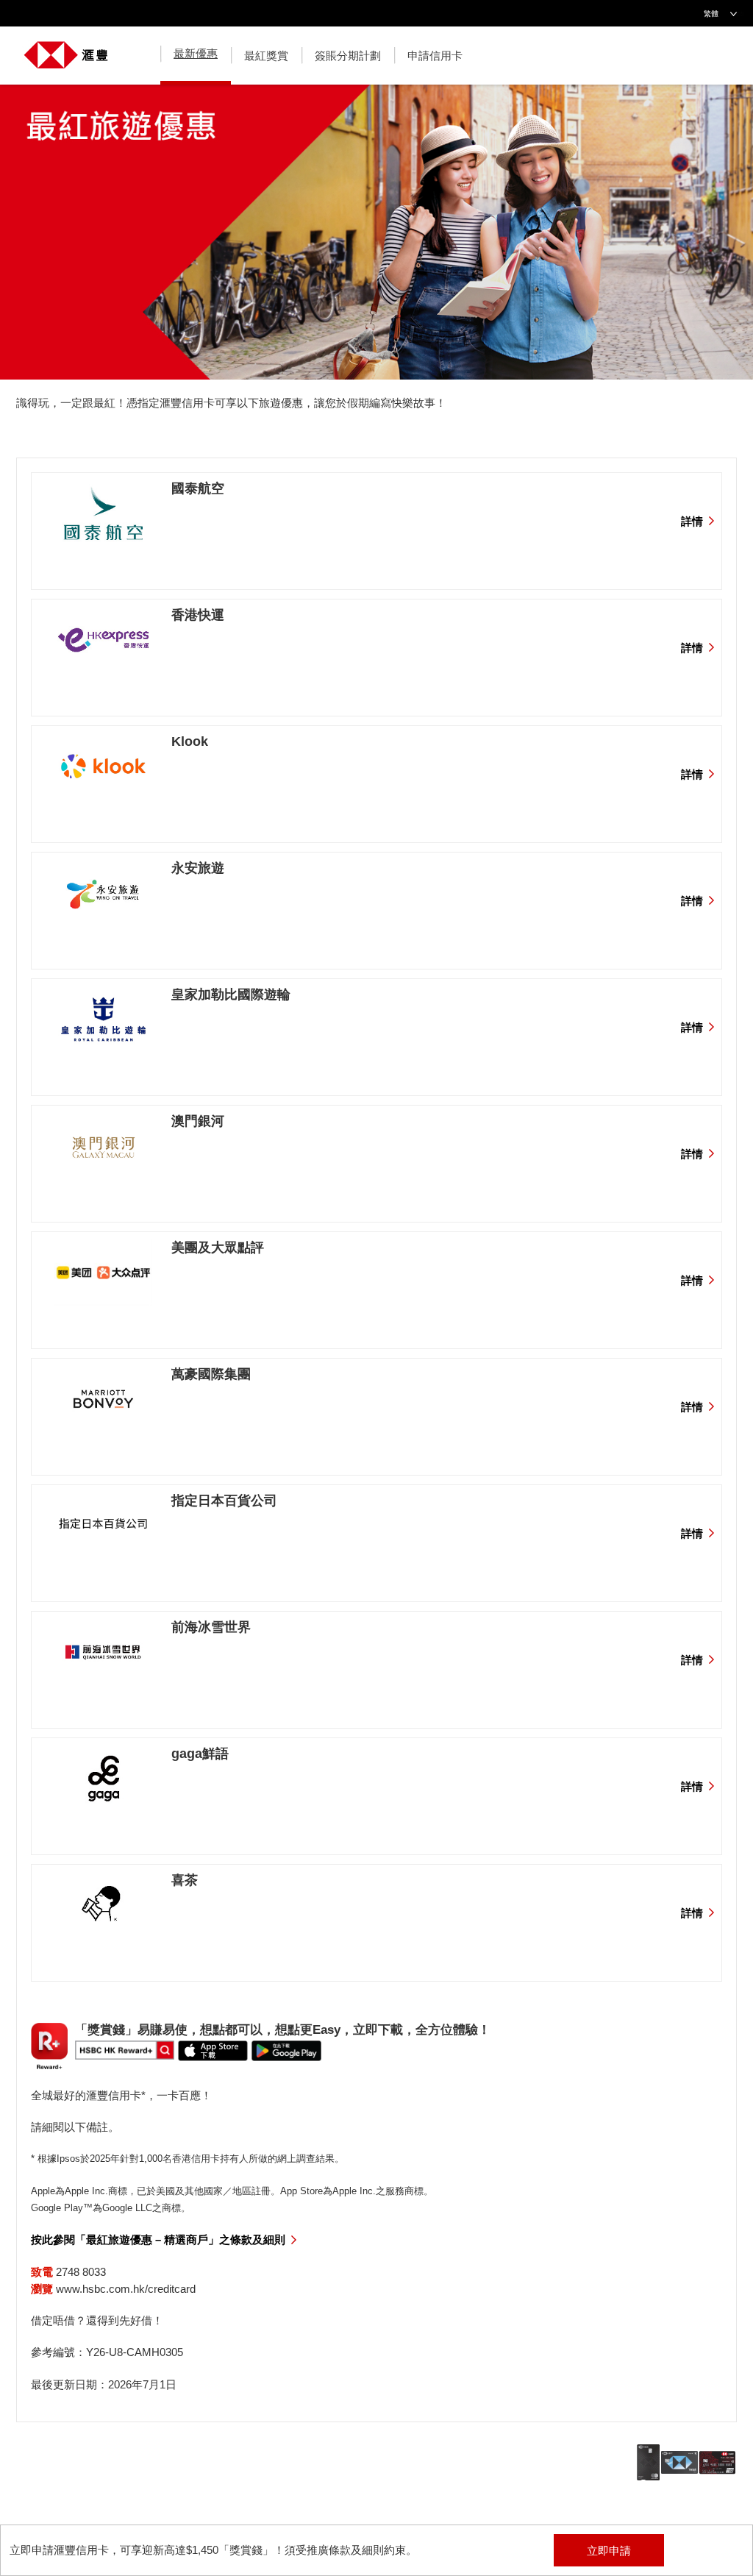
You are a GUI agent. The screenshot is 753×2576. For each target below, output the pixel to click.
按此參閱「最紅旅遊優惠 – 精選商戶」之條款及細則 (158, 2239)
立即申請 (609, 2551)
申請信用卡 (435, 56)
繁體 (711, 14)
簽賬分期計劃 (348, 56)
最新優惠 (196, 53)
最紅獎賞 (266, 56)
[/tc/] (66, 47)
